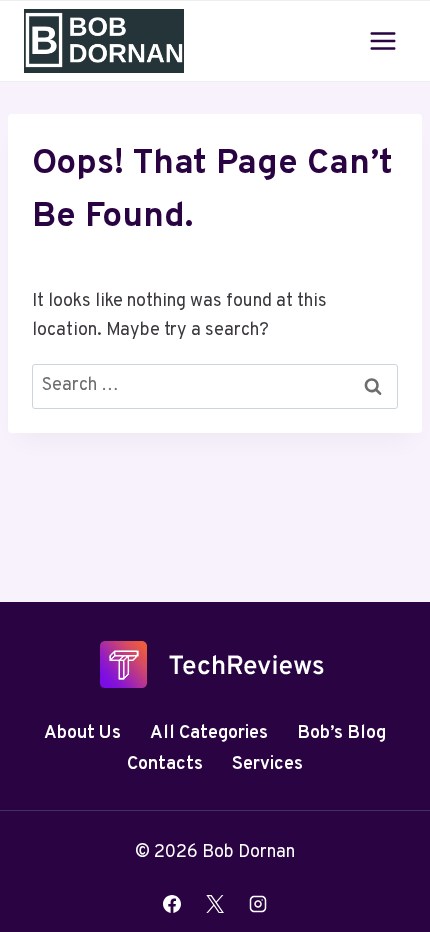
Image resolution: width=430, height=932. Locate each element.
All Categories (209, 733)
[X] (215, 904)
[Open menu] (382, 40)
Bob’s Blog (341, 733)
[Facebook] (172, 904)
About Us (82, 733)
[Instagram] (258, 904)
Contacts (165, 764)
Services (267, 764)
